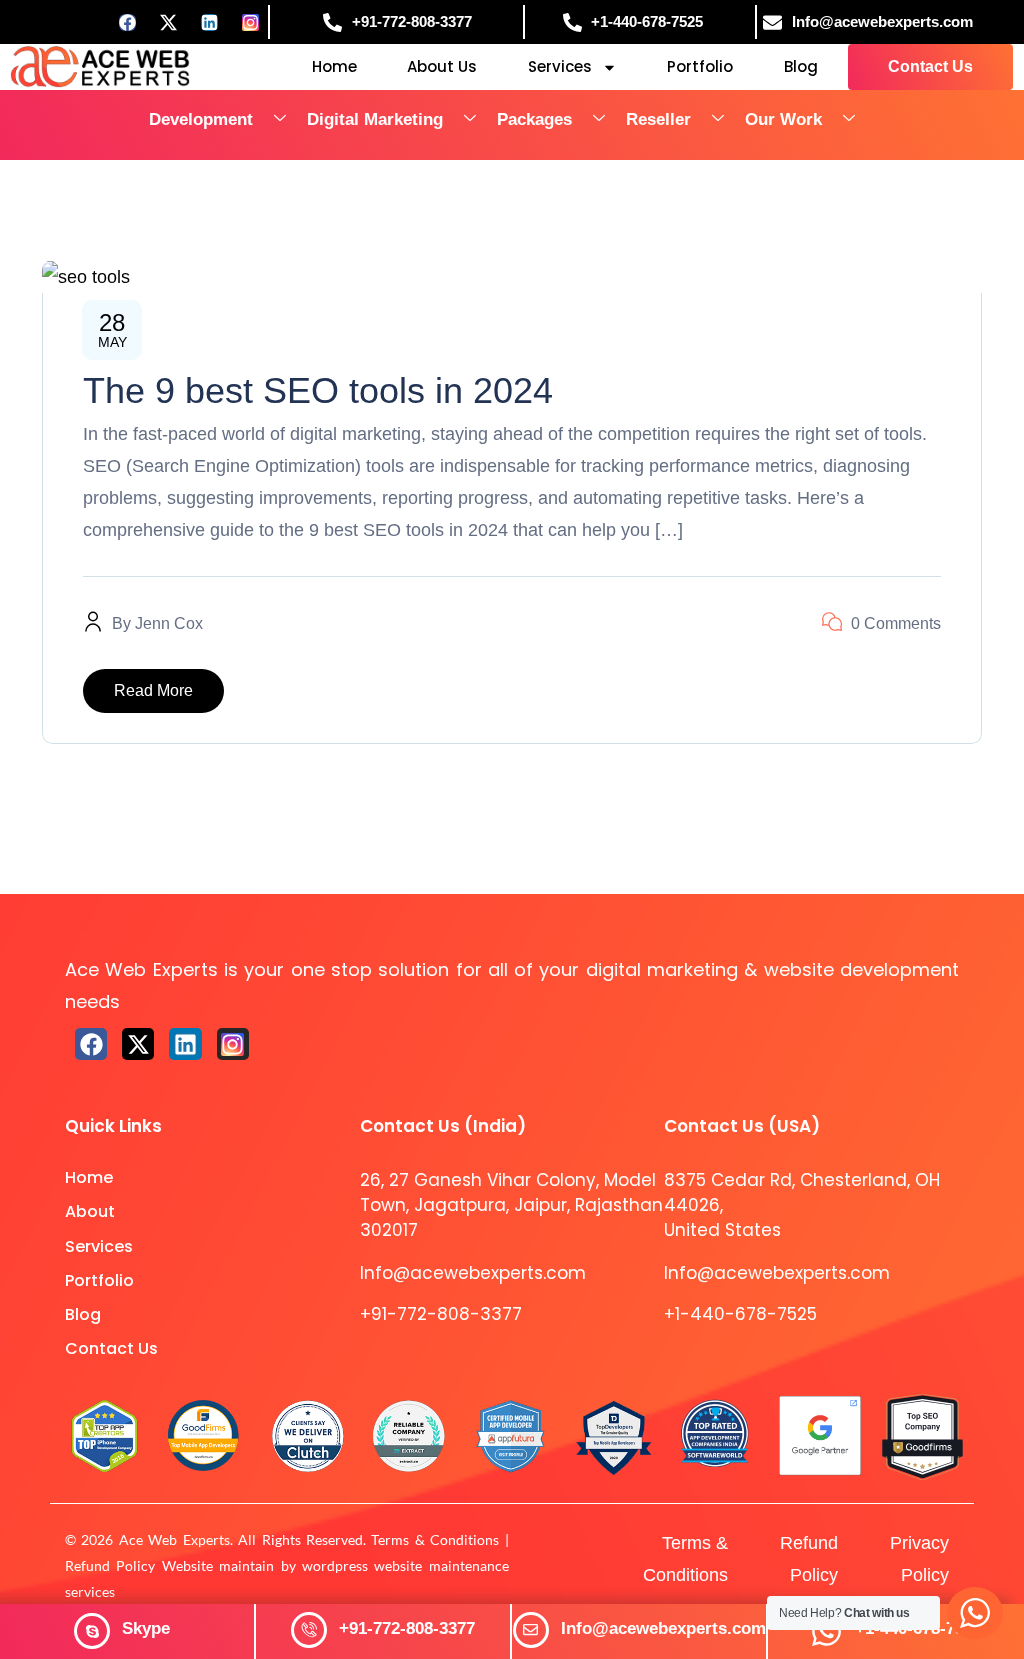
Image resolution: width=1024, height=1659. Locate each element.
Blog (801, 66)
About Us (442, 66)
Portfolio (700, 66)
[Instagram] (251, 22)
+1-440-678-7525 (740, 1314)
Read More (153, 690)
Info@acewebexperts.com (663, 1628)
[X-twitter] (138, 1044)
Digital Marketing (375, 119)
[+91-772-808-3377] (309, 1630)
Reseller (658, 119)
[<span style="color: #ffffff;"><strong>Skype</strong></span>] (92, 1631)
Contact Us (111, 1348)
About (90, 1211)
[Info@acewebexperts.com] (531, 1630)
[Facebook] (128, 22)
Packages (534, 119)
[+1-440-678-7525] (826, 1631)
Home (334, 66)
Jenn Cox (169, 623)
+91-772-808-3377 (407, 1628)
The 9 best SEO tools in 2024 (318, 390)
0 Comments (896, 623)
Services (560, 66)
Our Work (783, 119)
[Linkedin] (210, 22)
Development (201, 119)
